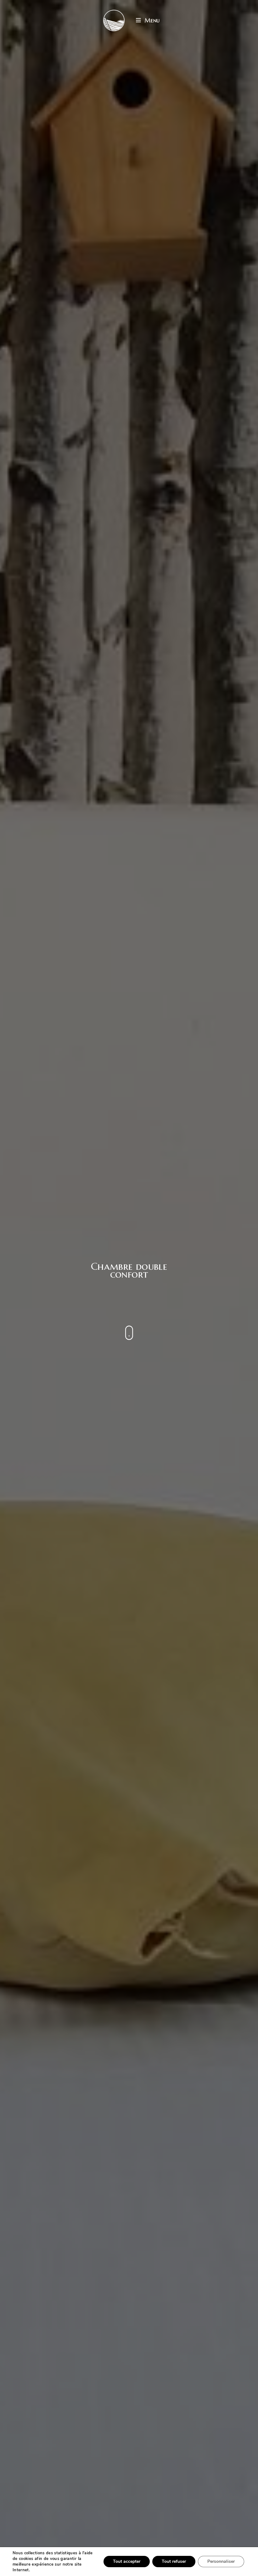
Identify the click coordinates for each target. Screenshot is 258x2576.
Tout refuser (174, 2561)
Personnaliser (221, 2561)
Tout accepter (127, 2561)
